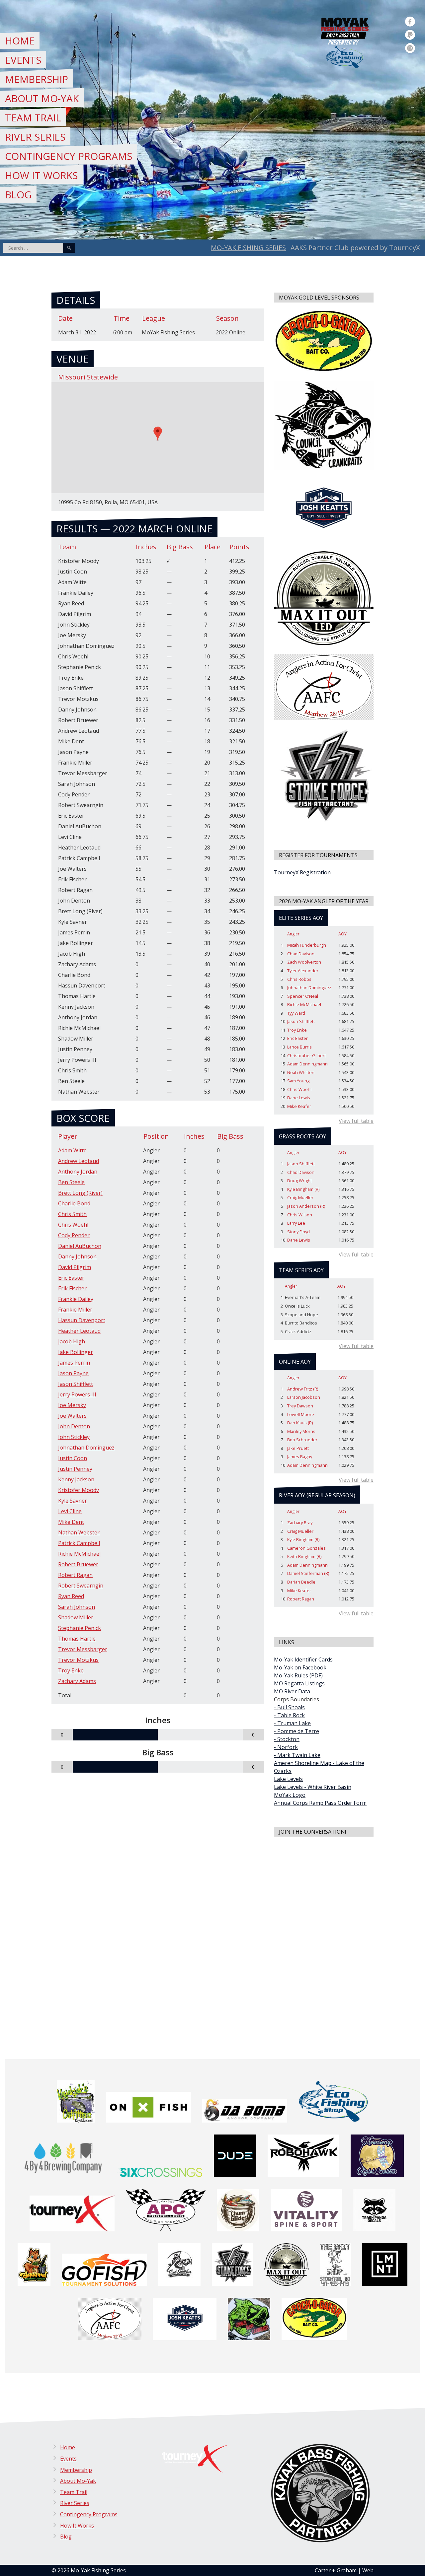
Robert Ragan (75, 1575)
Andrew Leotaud (79, 1161)
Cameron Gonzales (306, 1548)
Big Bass (230, 1136)
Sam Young (298, 1081)
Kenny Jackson (76, 1479)
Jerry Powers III (77, 1394)
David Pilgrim (75, 1267)
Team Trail (33, 118)
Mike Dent (71, 1522)
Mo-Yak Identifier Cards (303, 1660)
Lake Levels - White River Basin (313, 1787)
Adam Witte (72, 1150)
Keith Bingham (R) (304, 1556)
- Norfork (286, 1747)
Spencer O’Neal (303, 996)
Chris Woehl (73, 1225)
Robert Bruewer (78, 1564)
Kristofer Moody (79, 1490)
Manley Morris (301, 1431)
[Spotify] (410, 48)
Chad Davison (301, 954)
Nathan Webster (79, 1532)
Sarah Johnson (77, 1607)
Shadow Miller (76, 1617)
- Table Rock (289, 1715)
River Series (35, 137)
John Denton (74, 1426)
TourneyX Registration (302, 872)
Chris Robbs (299, 979)
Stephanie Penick (80, 1628)
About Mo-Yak (42, 98)
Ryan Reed (71, 1596)
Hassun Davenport (82, 1320)
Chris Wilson (300, 1215)
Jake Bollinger (76, 1352)
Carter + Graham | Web (344, 2570)
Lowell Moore (301, 1414)
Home (20, 41)
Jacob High (72, 1341)
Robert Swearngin (81, 1586)
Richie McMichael (79, 1554)
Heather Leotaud (79, 1331)
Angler (293, 934)
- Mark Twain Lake (297, 1755)
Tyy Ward (296, 1013)
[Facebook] (410, 22)
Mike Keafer (299, 1106)
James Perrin (74, 1363)
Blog (18, 195)
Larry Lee (296, 1223)
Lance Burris (299, 1047)
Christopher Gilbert (306, 1055)
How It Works (41, 175)
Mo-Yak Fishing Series (248, 248)
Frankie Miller (75, 1310)
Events (23, 60)
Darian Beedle (301, 1582)
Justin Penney (75, 1469)
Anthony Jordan (78, 1172)
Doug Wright (299, 1181)
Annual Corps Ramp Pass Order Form (320, 1803)
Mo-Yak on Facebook (300, 1667)
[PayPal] (410, 35)
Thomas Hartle (77, 1639)
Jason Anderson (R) (306, 1206)
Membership (37, 79)
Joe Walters (72, 1416)
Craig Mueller (300, 1197)
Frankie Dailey (76, 1299)
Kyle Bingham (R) (303, 1189)
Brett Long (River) (80, 1193)
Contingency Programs (69, 156)
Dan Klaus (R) (300, 1423)
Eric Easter (71, 1278)
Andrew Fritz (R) (303, 1389)
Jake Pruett (298, 1448)
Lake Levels (288, 1779)
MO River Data (292, 1691)
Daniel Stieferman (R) (308, 1573)
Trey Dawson (300, 1406)
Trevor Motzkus (78, 1660)
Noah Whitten (301, 1072)
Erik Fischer (72, 1288)
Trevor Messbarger (83, 1649)
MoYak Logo (290, 1795)
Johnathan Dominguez (86, 1448)
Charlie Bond (74, 1203)
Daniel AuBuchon (80, 1246)
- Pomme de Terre (297, 1731)
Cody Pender (74, 1235)
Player (68, 1136)
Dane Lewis (299, 1098)
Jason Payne (73, 1373)
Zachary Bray (300, 1523)
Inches (194, 1136)
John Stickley (74, 1437)
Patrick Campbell (79, 1543)
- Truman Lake (292, 1723)
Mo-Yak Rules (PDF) (298, 1675)
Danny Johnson (77, 1256)
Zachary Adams (77, 1681)
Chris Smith (72, 1214)
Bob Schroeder (302, 1440)
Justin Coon (73, 1458)
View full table (356, 1121)
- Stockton (287, 1739)
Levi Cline (70, 1511)
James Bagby (300, 1457)
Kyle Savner (73, 1501)
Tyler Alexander (303, 971)
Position (156, 1136)
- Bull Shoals (289, 1707)
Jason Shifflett (76, 1384)
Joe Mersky (72, 1405)
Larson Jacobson (304, 1397)
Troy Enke (71, 1670)
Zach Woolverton (304, 962)
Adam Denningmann (307, 1064)
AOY (342, 934)
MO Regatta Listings (299, 1683)
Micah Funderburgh (307, 945)
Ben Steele (71, 1182)
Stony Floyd (298, 1232)
